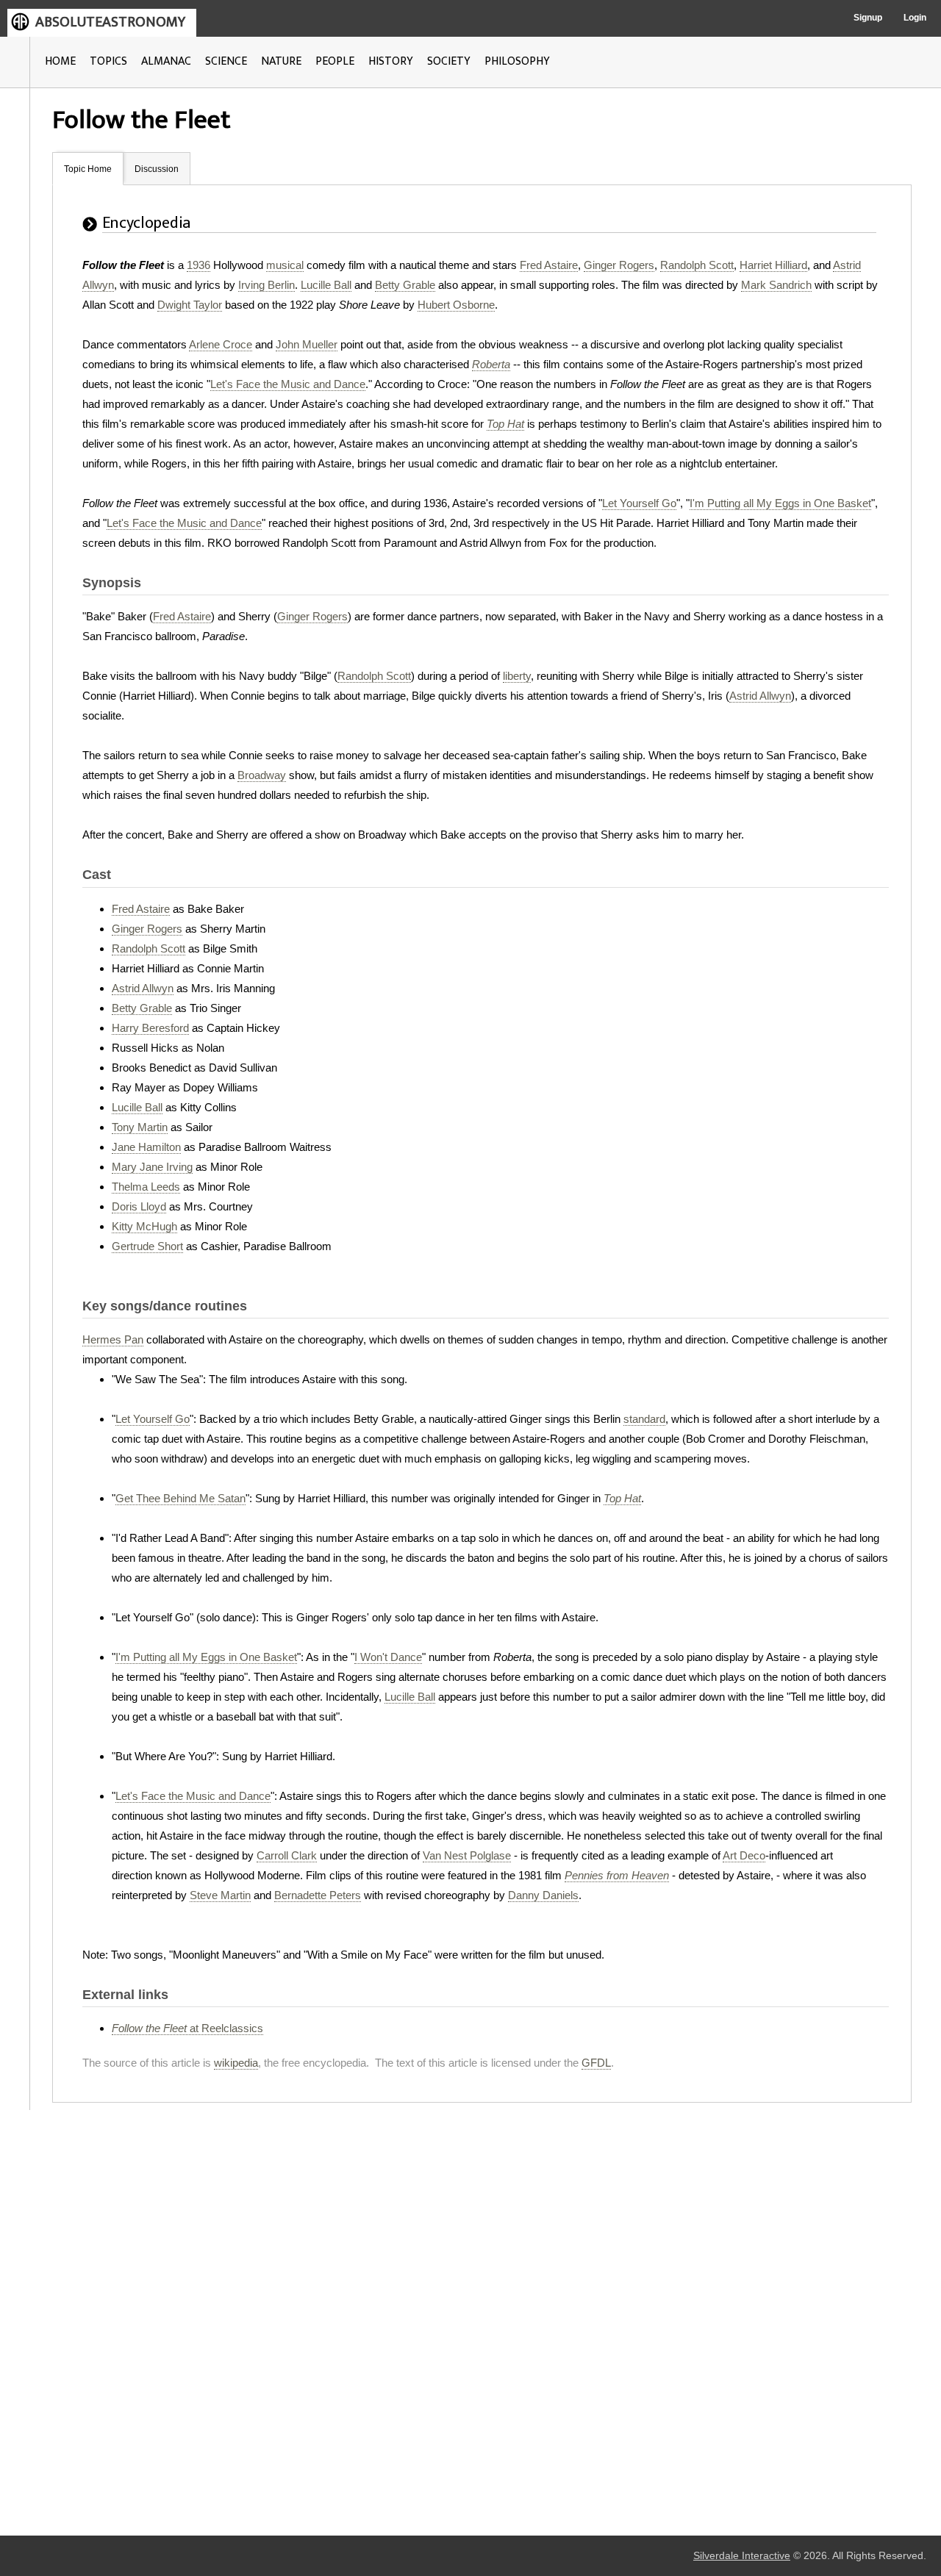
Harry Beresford (150, 1028)
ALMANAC (166, 61)
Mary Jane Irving (152, 1167)
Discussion (157, 169)
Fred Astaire (549, 265)
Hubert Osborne (456, 305)
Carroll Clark (287, 1855)
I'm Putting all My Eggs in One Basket (780, 503)
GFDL (596, 2063)
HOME (60, 61)
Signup (868, 18)
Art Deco (744, 1855)
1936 (198, 265)
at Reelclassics (187, 2028)
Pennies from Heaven (617, 1875)
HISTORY (391, 61)
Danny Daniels (543, 1895)
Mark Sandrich (776, 285)
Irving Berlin (266, 285)
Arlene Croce (221, 344)
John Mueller (307, 344)
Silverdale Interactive (742, 2556)
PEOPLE (335, 61)
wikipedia (236, 2063)
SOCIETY (449, 61)
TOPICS (108, 61)
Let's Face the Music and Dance (288, 384)
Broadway (262, 775)
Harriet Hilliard (773, 265)
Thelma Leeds (146, 1187)
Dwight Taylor (190, 305)
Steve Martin (220, 1895)
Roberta (491, 364)
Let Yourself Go (639, 503)
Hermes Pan (113, 1339)
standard (644, 1419)
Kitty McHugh (144, 1226)
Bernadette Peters (318, 1895)
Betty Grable (405, 285)
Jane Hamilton (146, 1147)
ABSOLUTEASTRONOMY (110, 22)
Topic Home (88, 169)
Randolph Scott (697, 265)
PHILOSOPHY (517, 61)
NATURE (281, 61)
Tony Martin (140, 1127)
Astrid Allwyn (760, 696)
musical (285, 265)
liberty (517, 676)
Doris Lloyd (139, 1206)
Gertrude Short (147, 1246)
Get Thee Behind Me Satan (180, 1498)
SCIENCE (226, 61)
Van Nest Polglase (467, 1855)
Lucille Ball (326, 285)
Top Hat (505, 424)
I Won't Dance (388, 1657)
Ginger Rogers (619, 265)
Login (915, 18)
